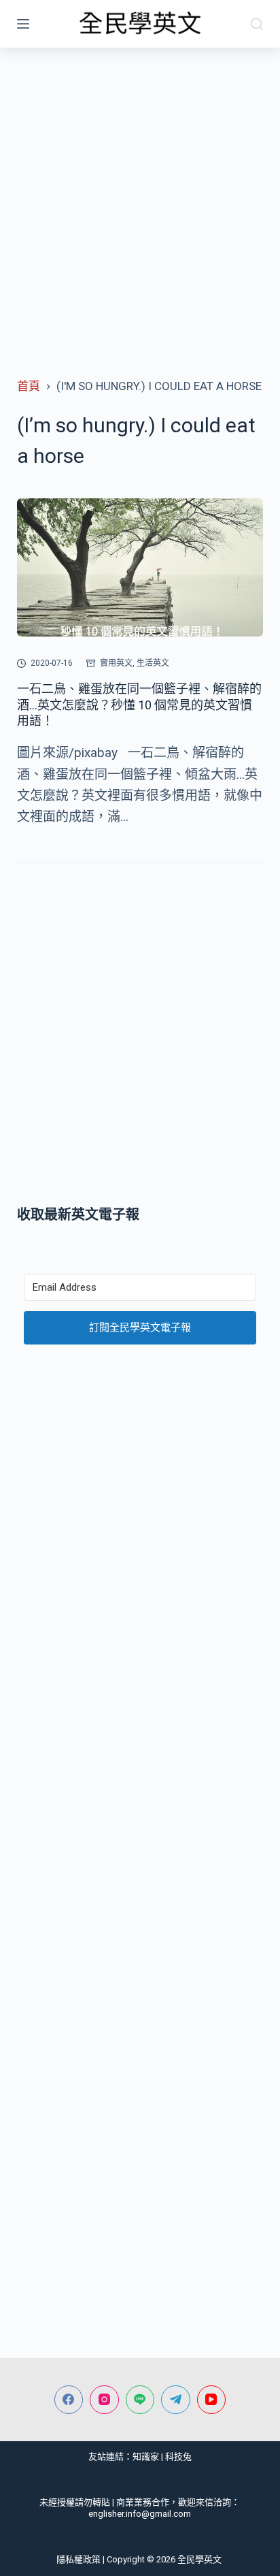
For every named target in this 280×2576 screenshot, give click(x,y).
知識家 (146, 2457)
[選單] (23, 24)
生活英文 (153, 663)
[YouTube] (212, 2400)
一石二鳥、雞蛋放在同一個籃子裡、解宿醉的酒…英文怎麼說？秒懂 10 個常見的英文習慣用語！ (139, 705)
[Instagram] (104, 2400)
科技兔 (178, 2457)
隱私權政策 (78, 2559)
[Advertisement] (140, 195)
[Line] (140, 2400)
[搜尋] (257, 24)
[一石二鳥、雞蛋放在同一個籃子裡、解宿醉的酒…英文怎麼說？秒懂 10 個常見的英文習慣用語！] (140, 568)
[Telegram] (176, 2400)
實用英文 (116, 663)
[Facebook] (69, 2400)
